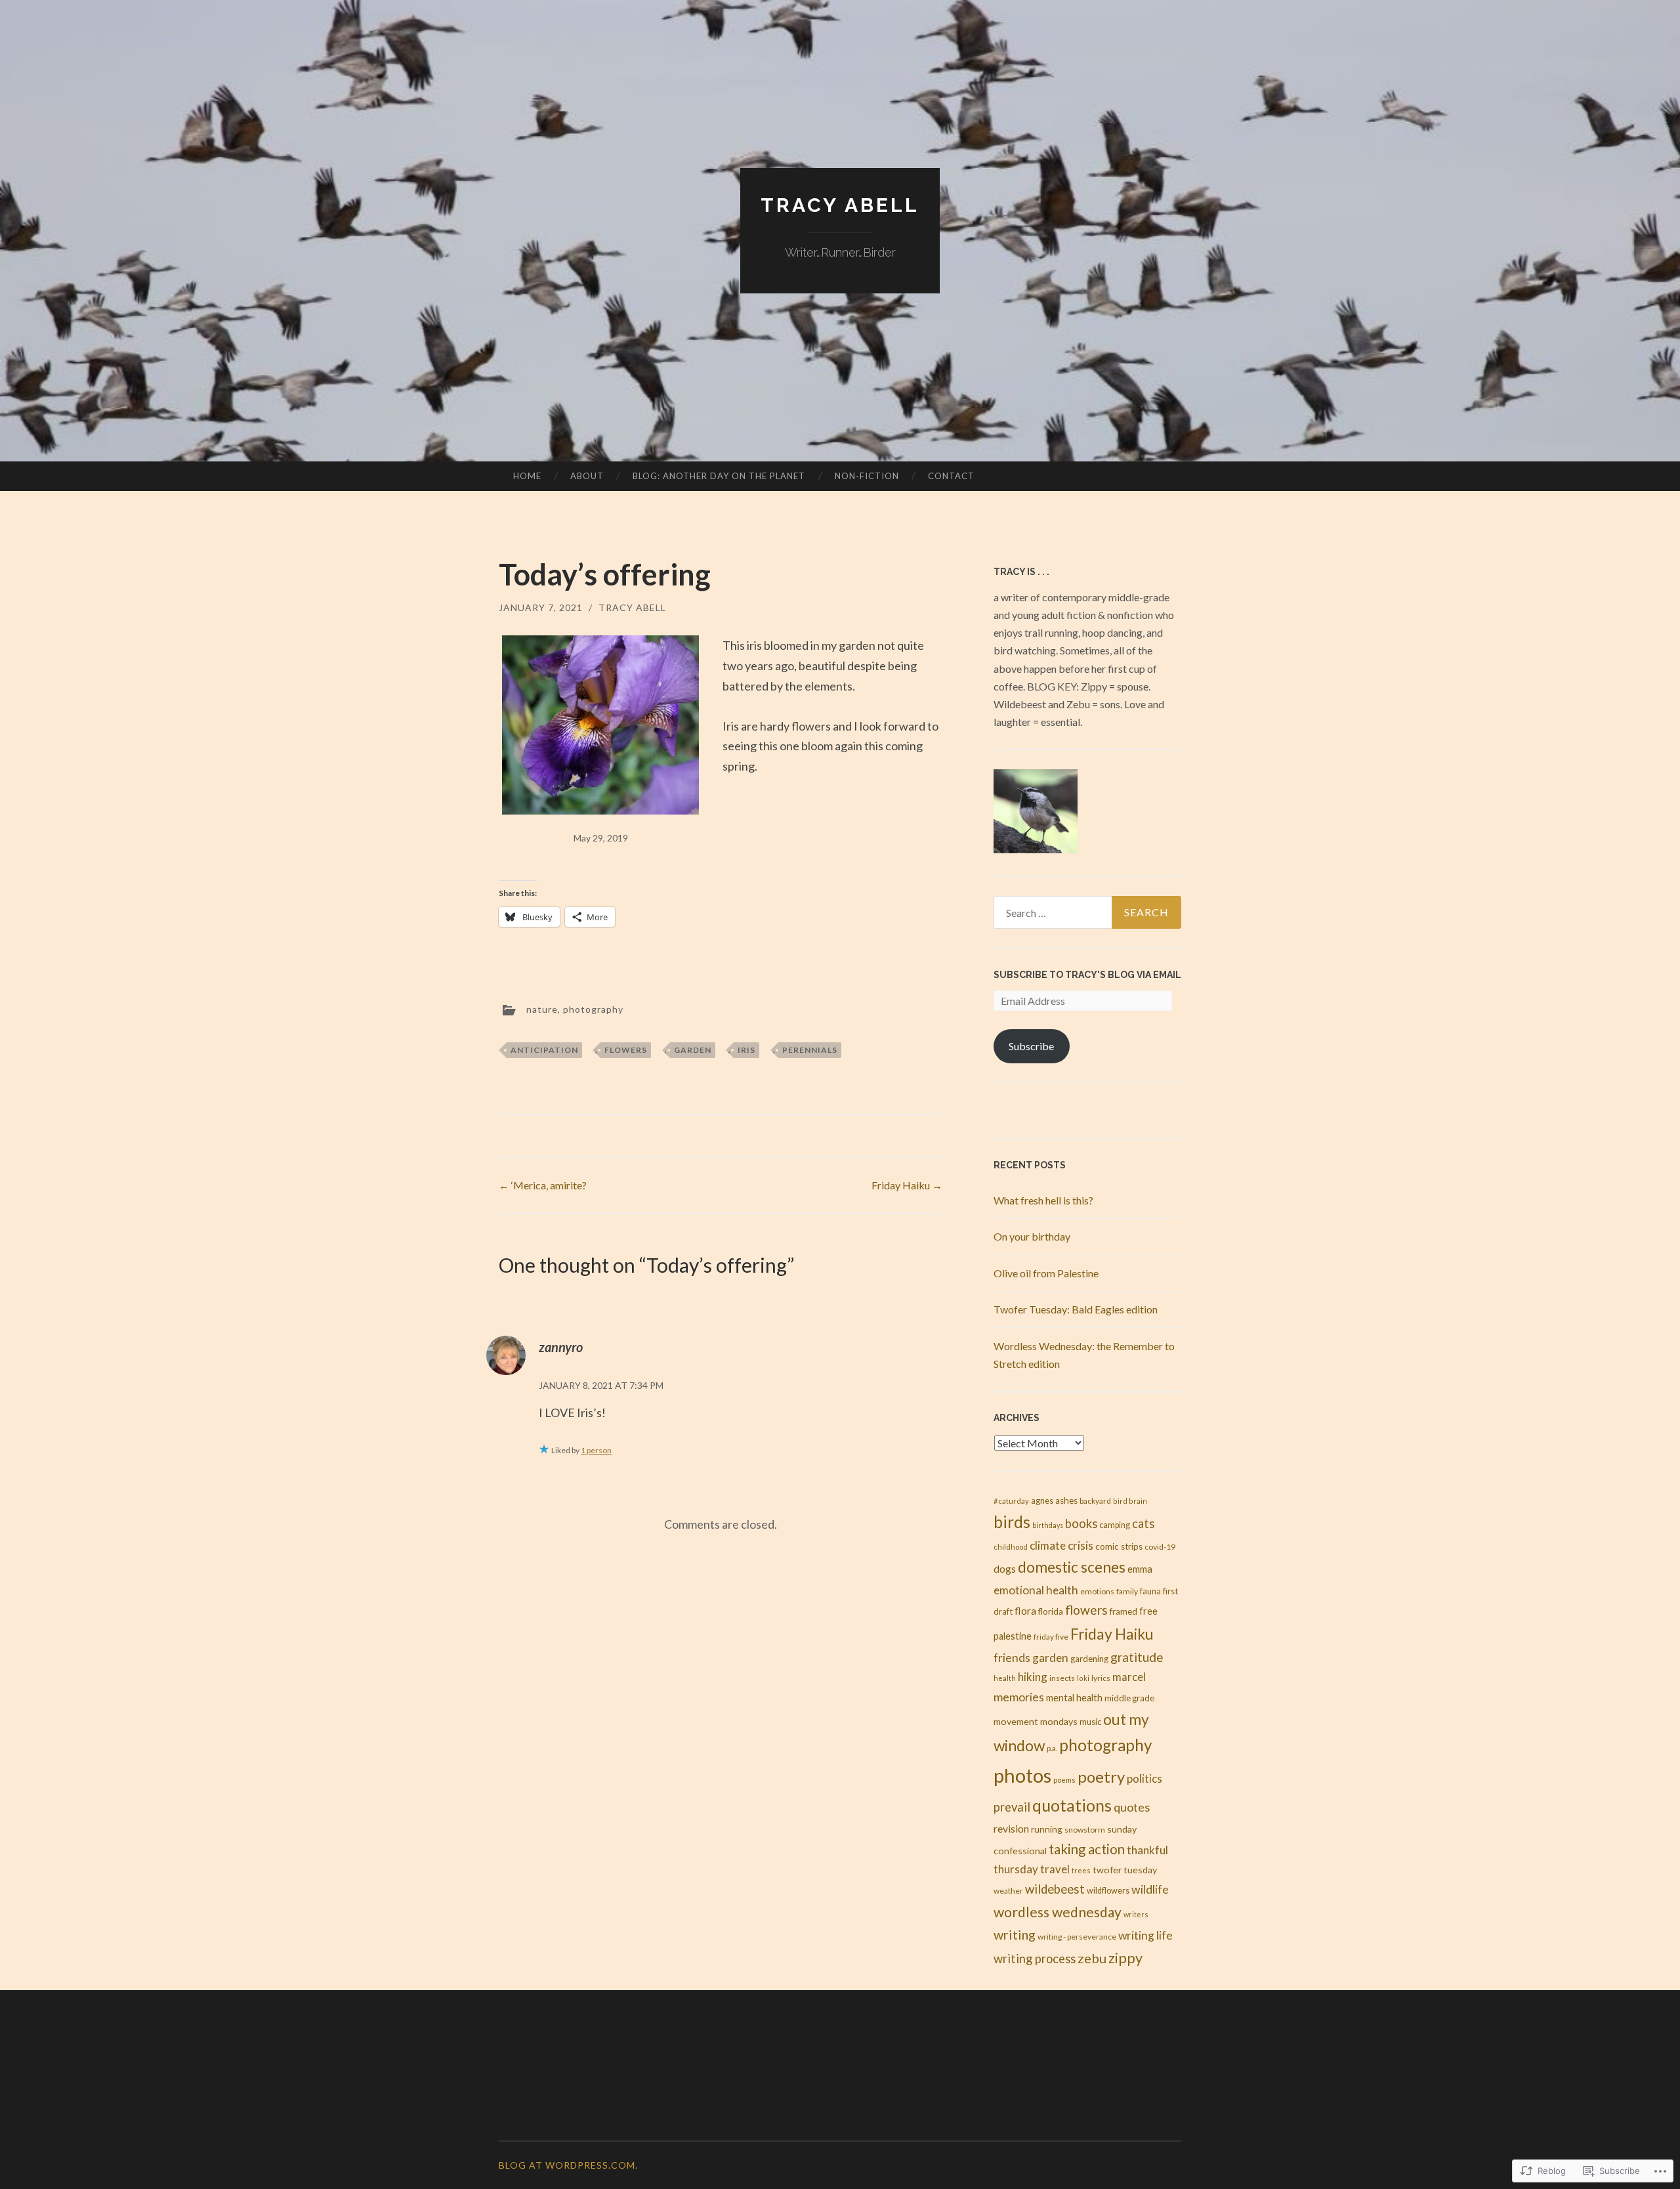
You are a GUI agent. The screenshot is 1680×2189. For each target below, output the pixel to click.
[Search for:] (1087, 912)
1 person (596, 1450)
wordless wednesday (1058, 1912)
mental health (1074, 1698)
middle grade (1129, 1698)
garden (693, 1050)
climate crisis (1061, 1545)
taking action (1087, 1849)
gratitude (1137, 1657)
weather (1008, 1891)
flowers (626, 1050)
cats (1143, 1523)
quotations (1072, 1805)
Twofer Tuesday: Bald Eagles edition (1076, 1309)
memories (1019, 1697)
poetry (1101, 1776)
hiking (1033, 1677)
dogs (1005, 1568)
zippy (1125, 1958)
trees (1081, 1870)
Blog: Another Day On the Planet (719, 476)
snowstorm (1085, 1830)
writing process (1035, 1959)
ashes (1066, 1500)
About (587, 476)
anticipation (544, 1050)
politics (1144, 1778)
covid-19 (1160, 1547)
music (1090, 1722)
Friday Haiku (907, 1185)
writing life (1145, 1935)
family (1127, 1591)
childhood (1011, 1547)
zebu (1092, 1958)
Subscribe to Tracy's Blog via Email (1087, 975)
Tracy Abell (840, 205)
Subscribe (1031, 1046)
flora (1025, 1610)
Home (527, 476)
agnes (1042, 1501)
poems (1064, 1780)
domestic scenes (1072, 1567)
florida (1051, 1611)
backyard (1095, 1501)
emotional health (1036, 1590)
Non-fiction (867, 476)
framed (1123, 1611)
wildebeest (1055, 1889)
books (1081, 1523)
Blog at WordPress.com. (568, 2165)
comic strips (1119, 1546)
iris (746, 1050)
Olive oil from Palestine (1046, 1273)
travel (1055, 1869)
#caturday (1011, 1501)
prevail (1012, 1807)
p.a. (1052, 1748)
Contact (951, 476)
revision (1011, 1828)
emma (1140, 1569)
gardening (1089, 1659)
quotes (1132, 1807)
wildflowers (1108, 1891)
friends (1012, 1657)
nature (542, 1009)
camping (1115, 1525)
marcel (1129, 1677)
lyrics (1101, 1678)
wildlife (1150, 1889)
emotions (1097, 1591)
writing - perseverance (1077, 1937)
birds (1012, 1522)
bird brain (1130, 1501)
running (1047, 1829)
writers (1136, 1914)
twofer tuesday (1125, 1870)
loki (1083, 1678)
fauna (1150, 1591)
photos (1022, 1775)
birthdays (1048, 1525)
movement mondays (1036, 1721)
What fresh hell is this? (1043, 1200)
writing (1015, 1934)
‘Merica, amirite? (543, 1185)
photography (593, 1009)
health (1005, 1678)
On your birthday (1032, 1236)
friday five (1051, 1637)
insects (1062, 1678)
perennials (810, 1050)
